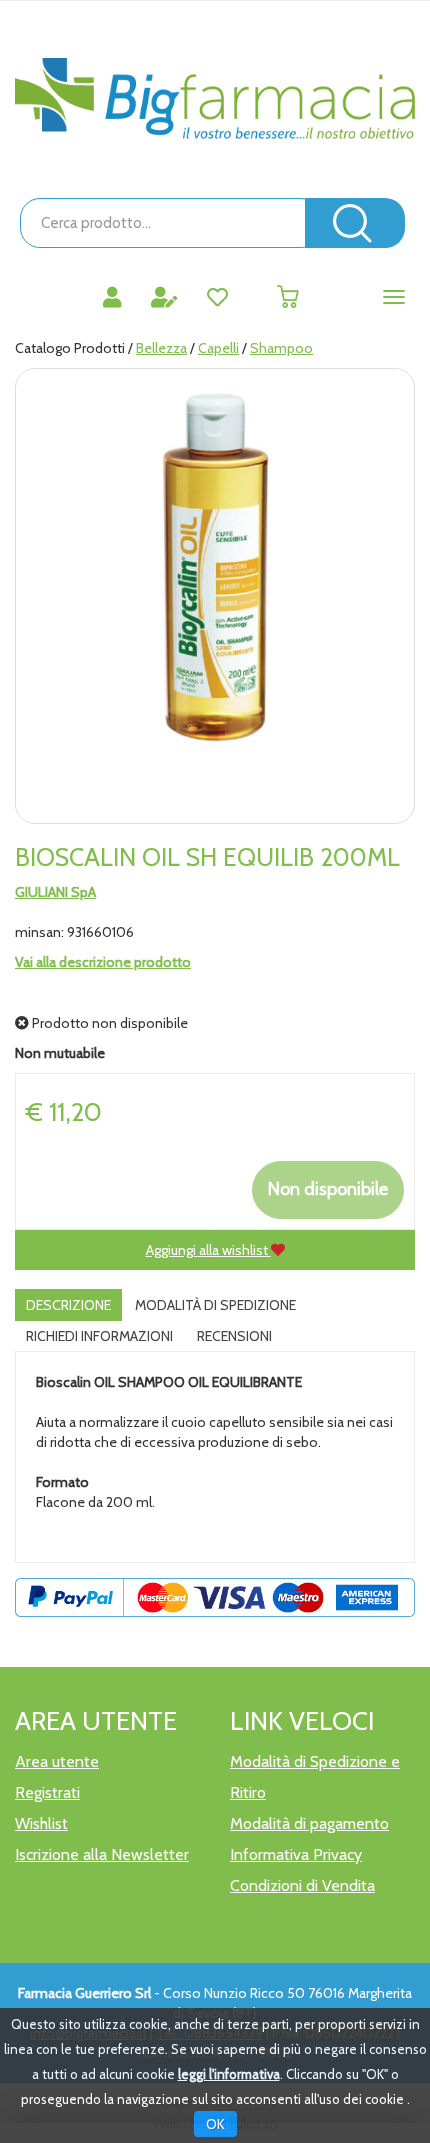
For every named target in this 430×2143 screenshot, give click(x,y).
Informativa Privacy (296, 1854)
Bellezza (161, 348)
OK (215, 2124)
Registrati (47, 1792)
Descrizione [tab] (68, 1305)
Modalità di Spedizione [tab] (215, 1305)
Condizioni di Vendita (302, 1885)
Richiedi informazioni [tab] (99, 1336)
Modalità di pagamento (309, 1823)
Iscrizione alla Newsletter (102, 1854)
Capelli (218, 348)
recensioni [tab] (234, 1336)
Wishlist (41, 1823)
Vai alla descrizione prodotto (103, 962)
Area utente (57, 1761)
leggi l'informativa (229, 2074)
